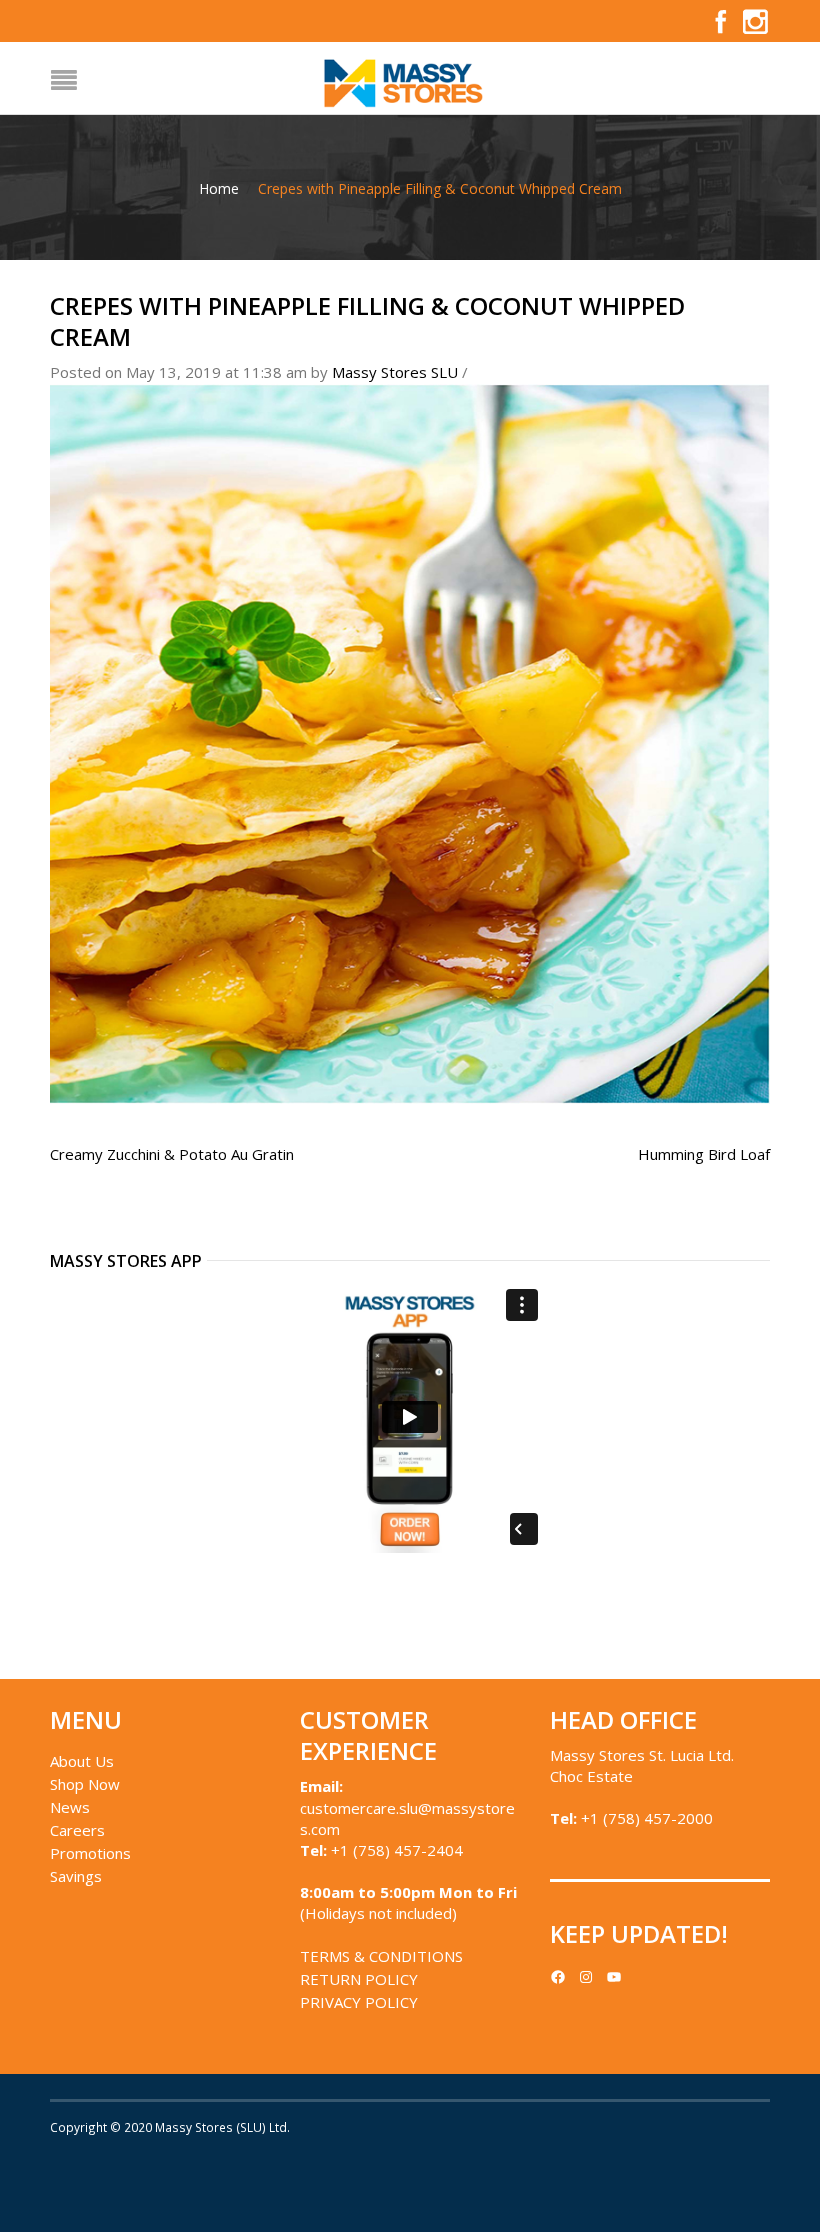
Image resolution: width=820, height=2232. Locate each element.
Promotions (90, 1853)
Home (219, 188)
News (70, 1807)
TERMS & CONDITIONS (381, 1956)
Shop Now (85, 1784)
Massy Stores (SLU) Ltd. (222, 2127)
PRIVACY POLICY (359, 2002)
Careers (77, 1830)
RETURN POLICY (359, 1979)
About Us (82, 1761)
